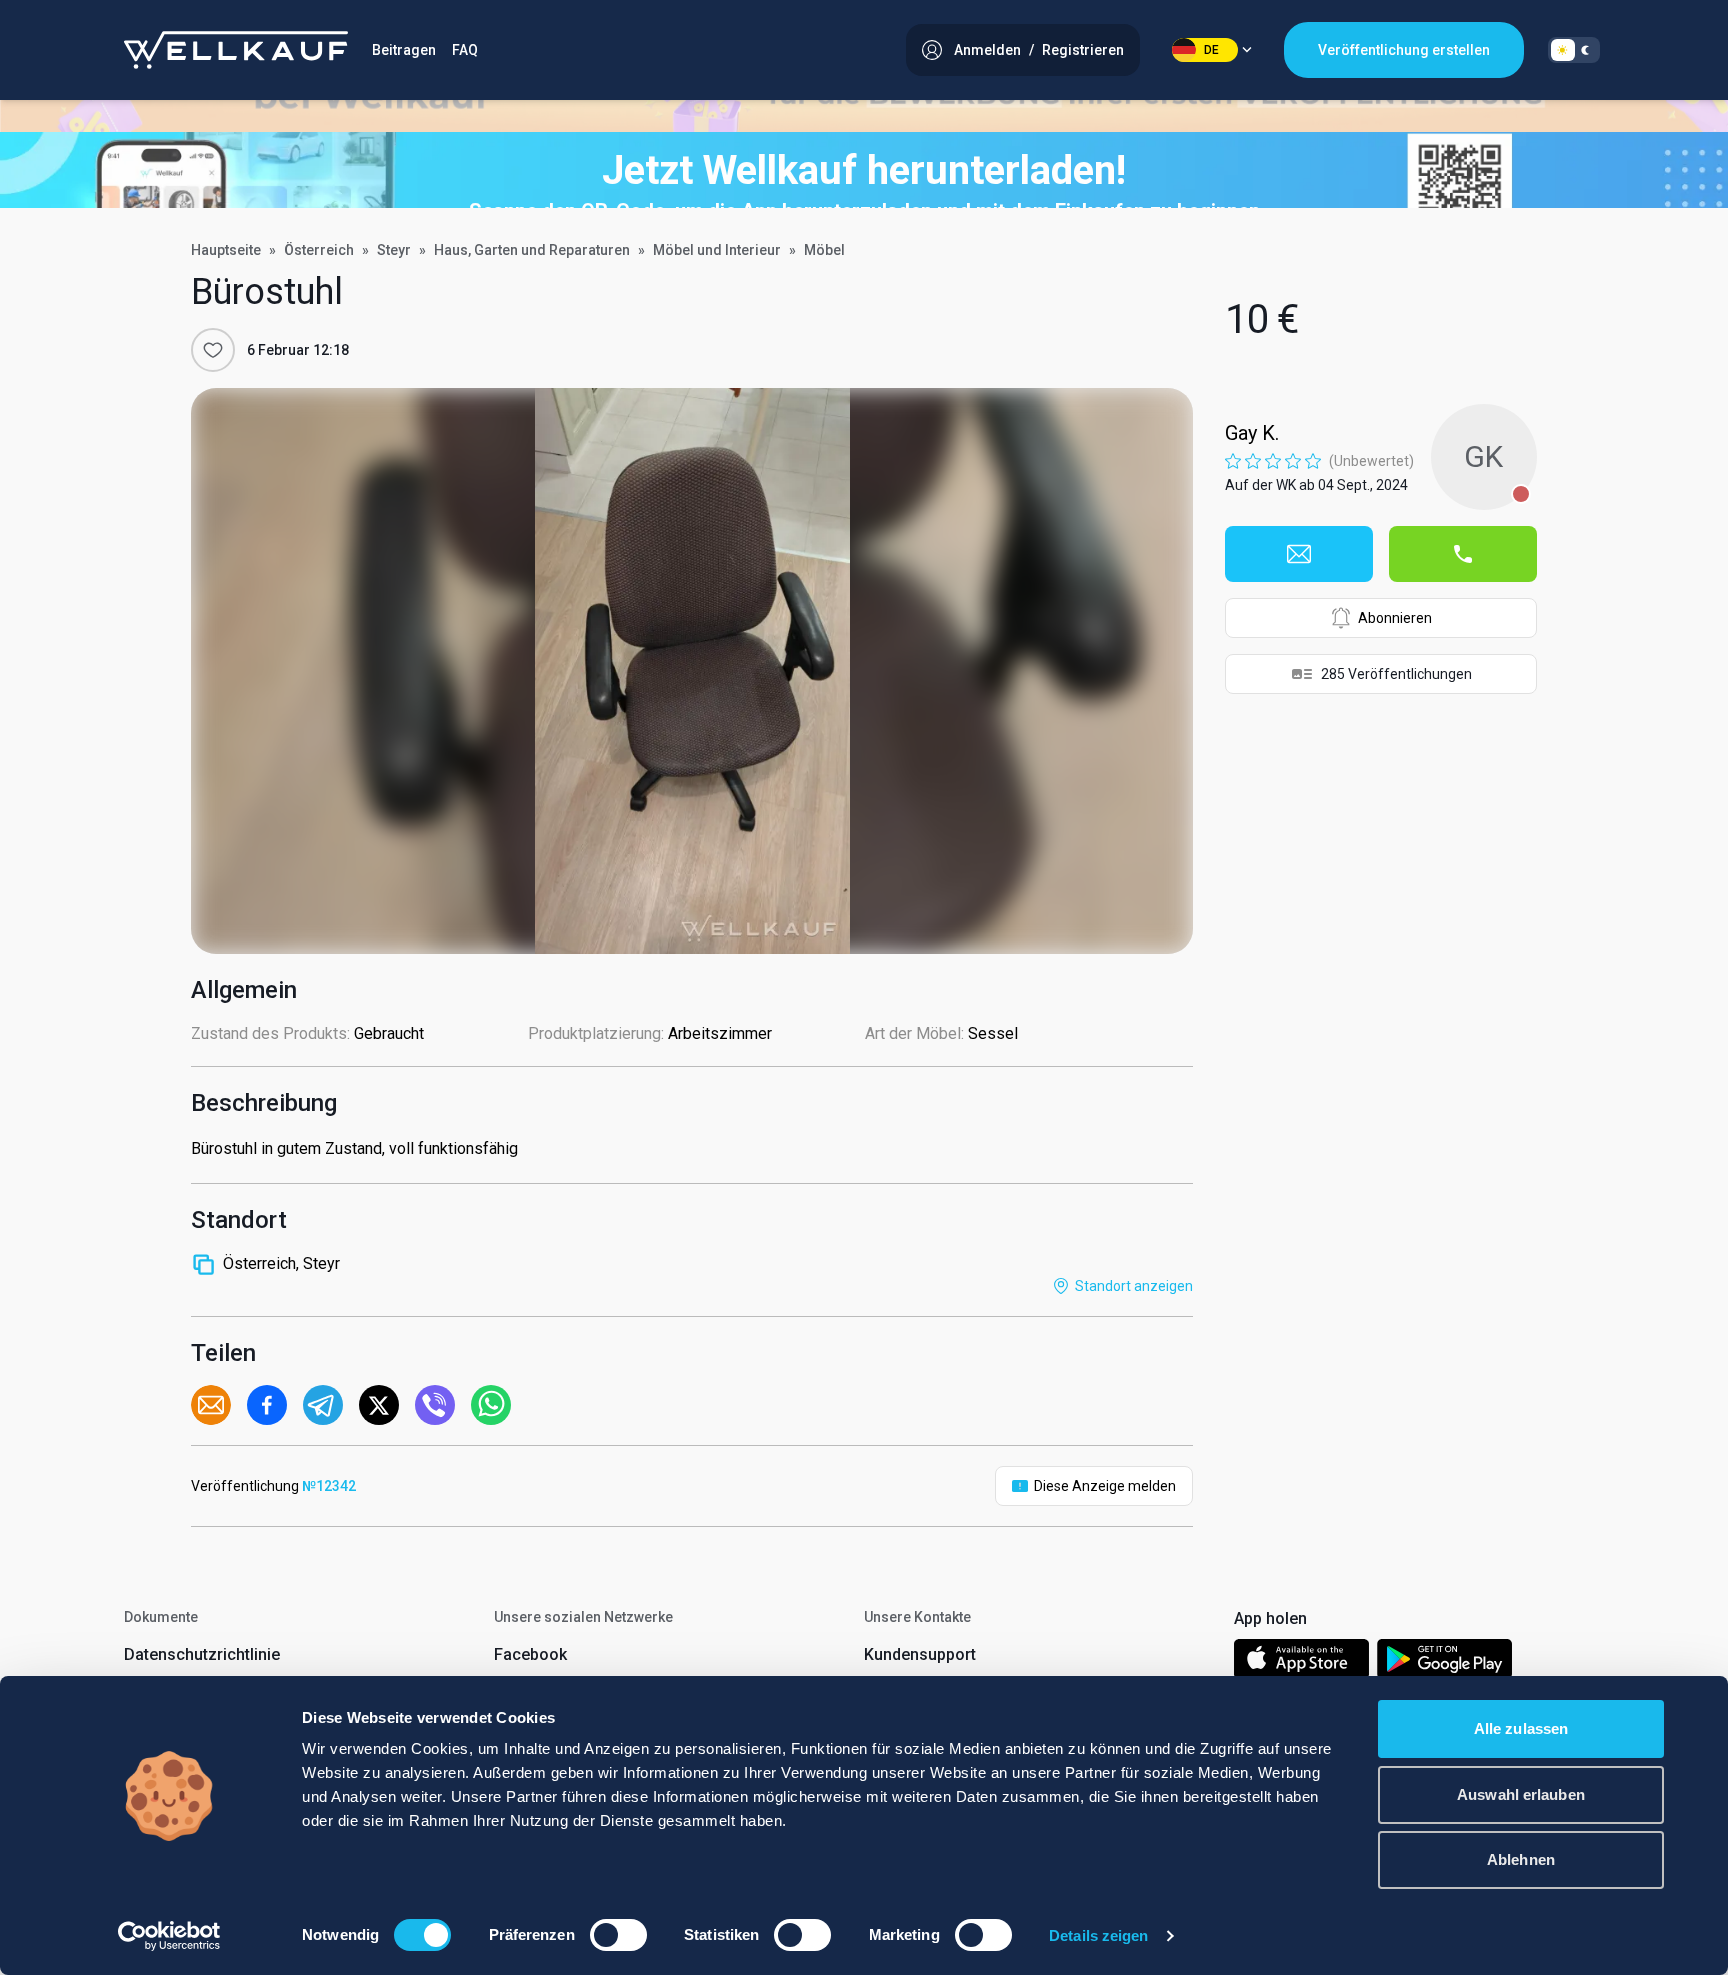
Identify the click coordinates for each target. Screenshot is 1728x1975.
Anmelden (987, 50)
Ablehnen (1521, 1859)
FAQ (465, 50)
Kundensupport (920, 1654)
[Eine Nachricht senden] (1299, 554)
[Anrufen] (1463, 554)
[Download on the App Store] (1301, 1662)
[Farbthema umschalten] (1574, 50)
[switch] (618, 1935)
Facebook (530, 1654)
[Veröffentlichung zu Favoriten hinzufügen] (213, 350)
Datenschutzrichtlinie (202, 1654)
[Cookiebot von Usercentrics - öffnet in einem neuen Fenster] (169, 1936)
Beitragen (404, 50)
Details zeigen (1098, 1935)
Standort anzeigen (1134, 1286)
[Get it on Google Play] (1445, 1662)
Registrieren (1083, 50)
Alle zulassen (1521, 1728)
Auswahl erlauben (1521, 1794)
